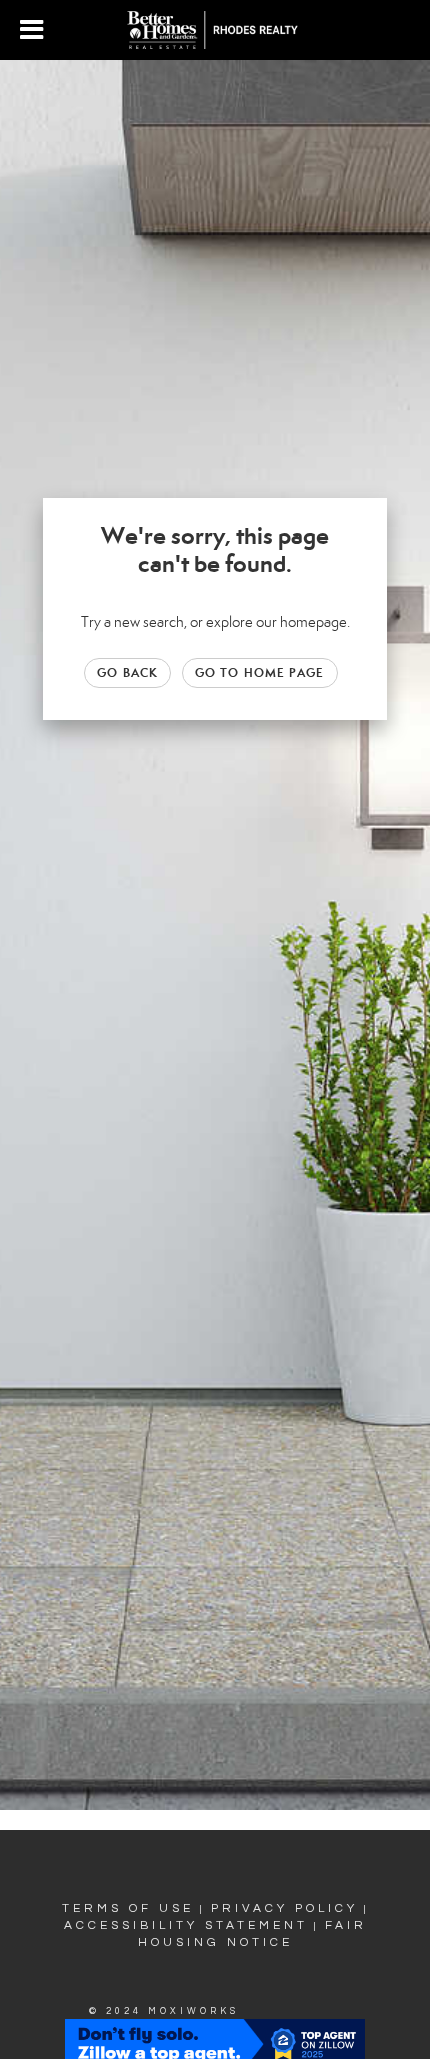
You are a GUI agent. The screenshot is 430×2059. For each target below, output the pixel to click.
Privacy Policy (284, 1908)
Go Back (127, 672)
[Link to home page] (215, 30)
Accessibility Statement (186, 1925)
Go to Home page (260, 672)
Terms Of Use (128, 1908)
